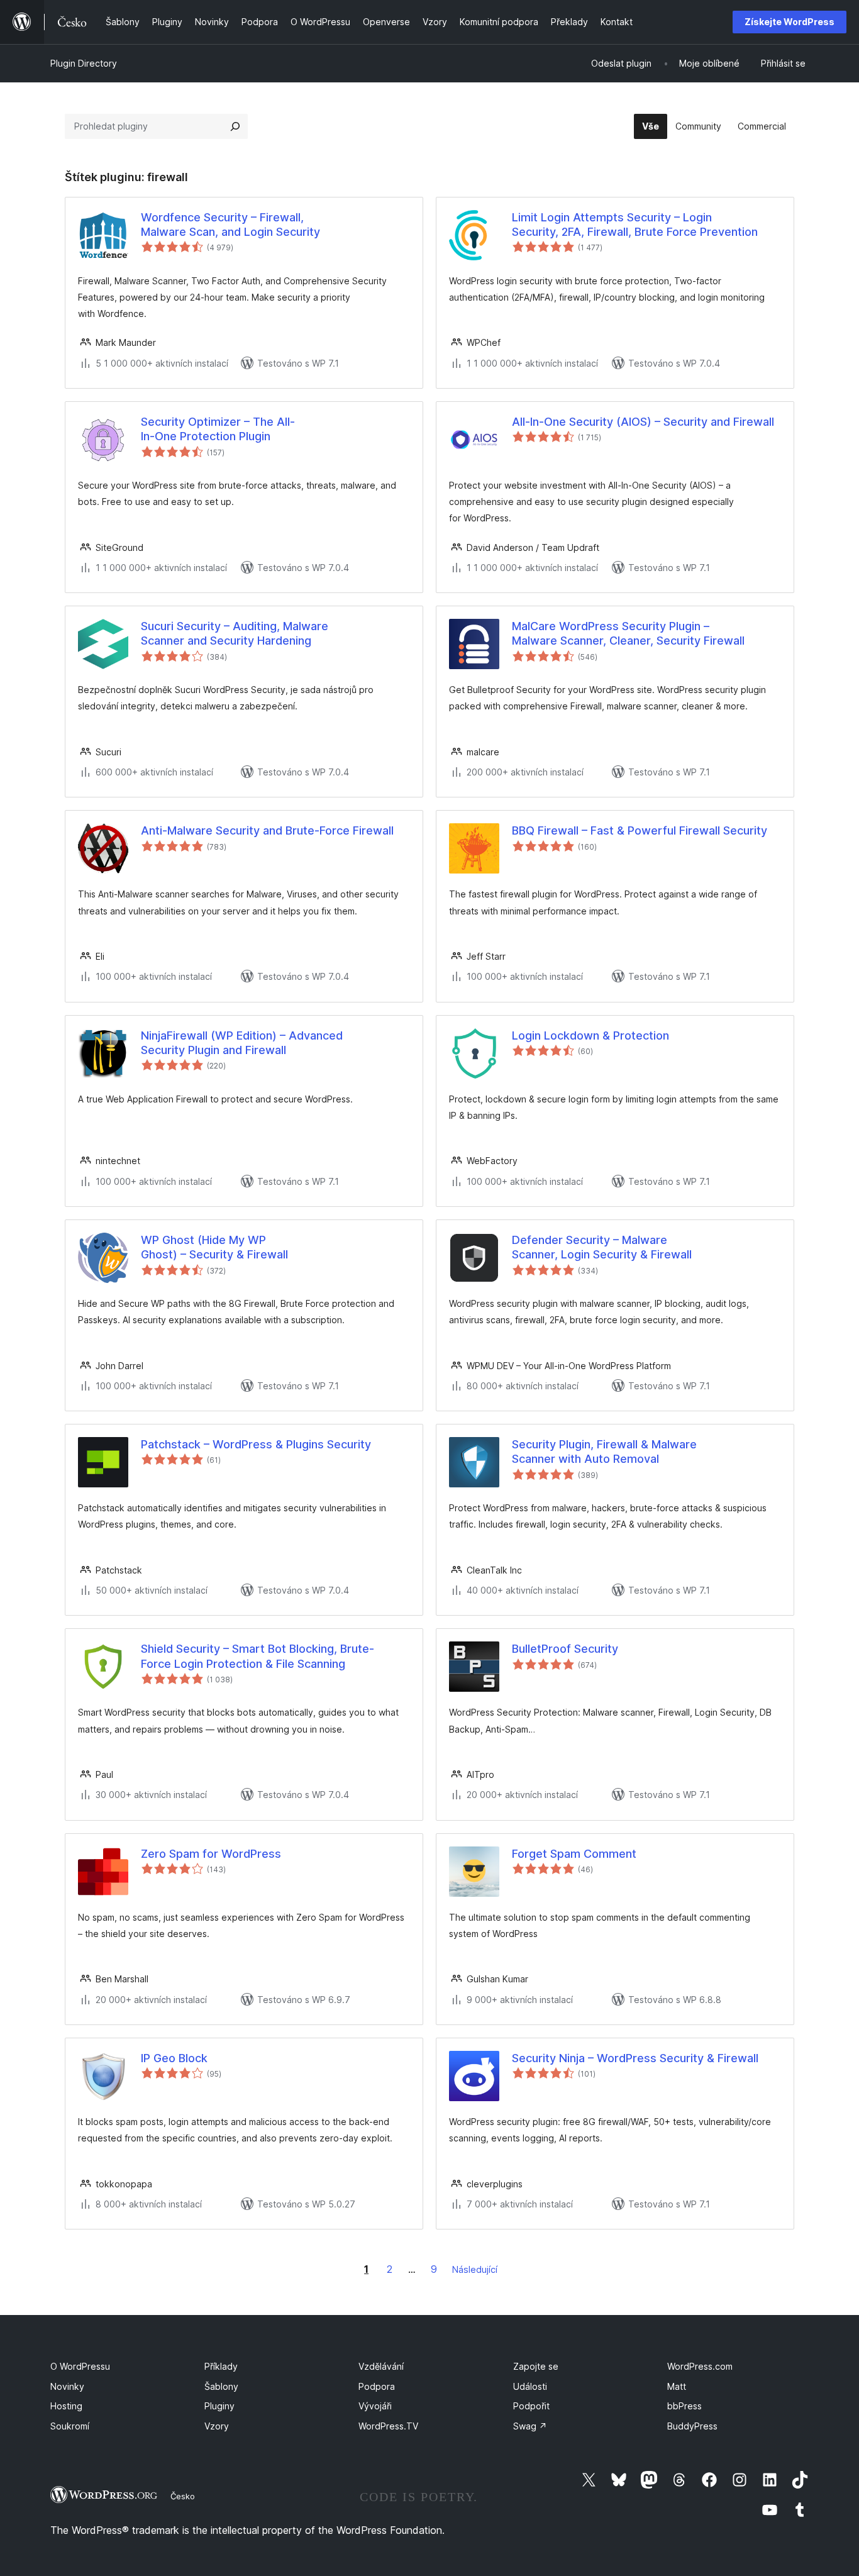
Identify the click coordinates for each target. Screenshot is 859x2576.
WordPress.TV (388, 2426)
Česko (183, 2496)
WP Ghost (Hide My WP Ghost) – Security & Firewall (214, 1247)
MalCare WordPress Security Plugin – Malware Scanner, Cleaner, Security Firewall (628, 633)
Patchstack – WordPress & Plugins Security (256, 1444)
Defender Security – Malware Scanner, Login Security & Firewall (602, 1247)
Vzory (217, 2426)
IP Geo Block (174, 2058)
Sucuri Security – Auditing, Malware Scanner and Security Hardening (235, 633)
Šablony (221, 2386)
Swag (530, 2426)
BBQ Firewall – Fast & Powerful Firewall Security (640, 830)
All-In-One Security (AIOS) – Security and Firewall (643, 422)
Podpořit (531, 2406)
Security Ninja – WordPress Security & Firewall (635, 2058)
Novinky (67, 2386)
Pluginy (219, 2406)
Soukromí (70, 2426)
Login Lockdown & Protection (590, 1035)
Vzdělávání (381, 2366)
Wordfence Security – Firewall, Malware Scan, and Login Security (230, 225)
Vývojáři (375, 2406)
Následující (475, 2269)
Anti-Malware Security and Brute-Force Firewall (267, 830)
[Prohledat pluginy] (235, 126)
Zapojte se (536, 2366)
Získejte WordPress (790, 22)
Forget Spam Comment (574, 1854)
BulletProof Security (565, 1649)
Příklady (221, 2366)
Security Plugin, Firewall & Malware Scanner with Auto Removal (604, 1452)
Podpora (377, 2386)
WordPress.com (700, 2366)
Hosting (66, 2406)
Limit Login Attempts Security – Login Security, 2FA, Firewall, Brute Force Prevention (635, 225)
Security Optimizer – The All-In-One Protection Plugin (218, 429)
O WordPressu (80, 2366)
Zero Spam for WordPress (211, 1854)
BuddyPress (692, 2426)
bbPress (684, 2406)
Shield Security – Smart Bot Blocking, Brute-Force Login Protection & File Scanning (258, 1656)
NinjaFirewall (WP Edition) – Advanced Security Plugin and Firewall (242, 1043)
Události (530, 2386)
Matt (677, 2386)
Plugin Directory (84, 63)
